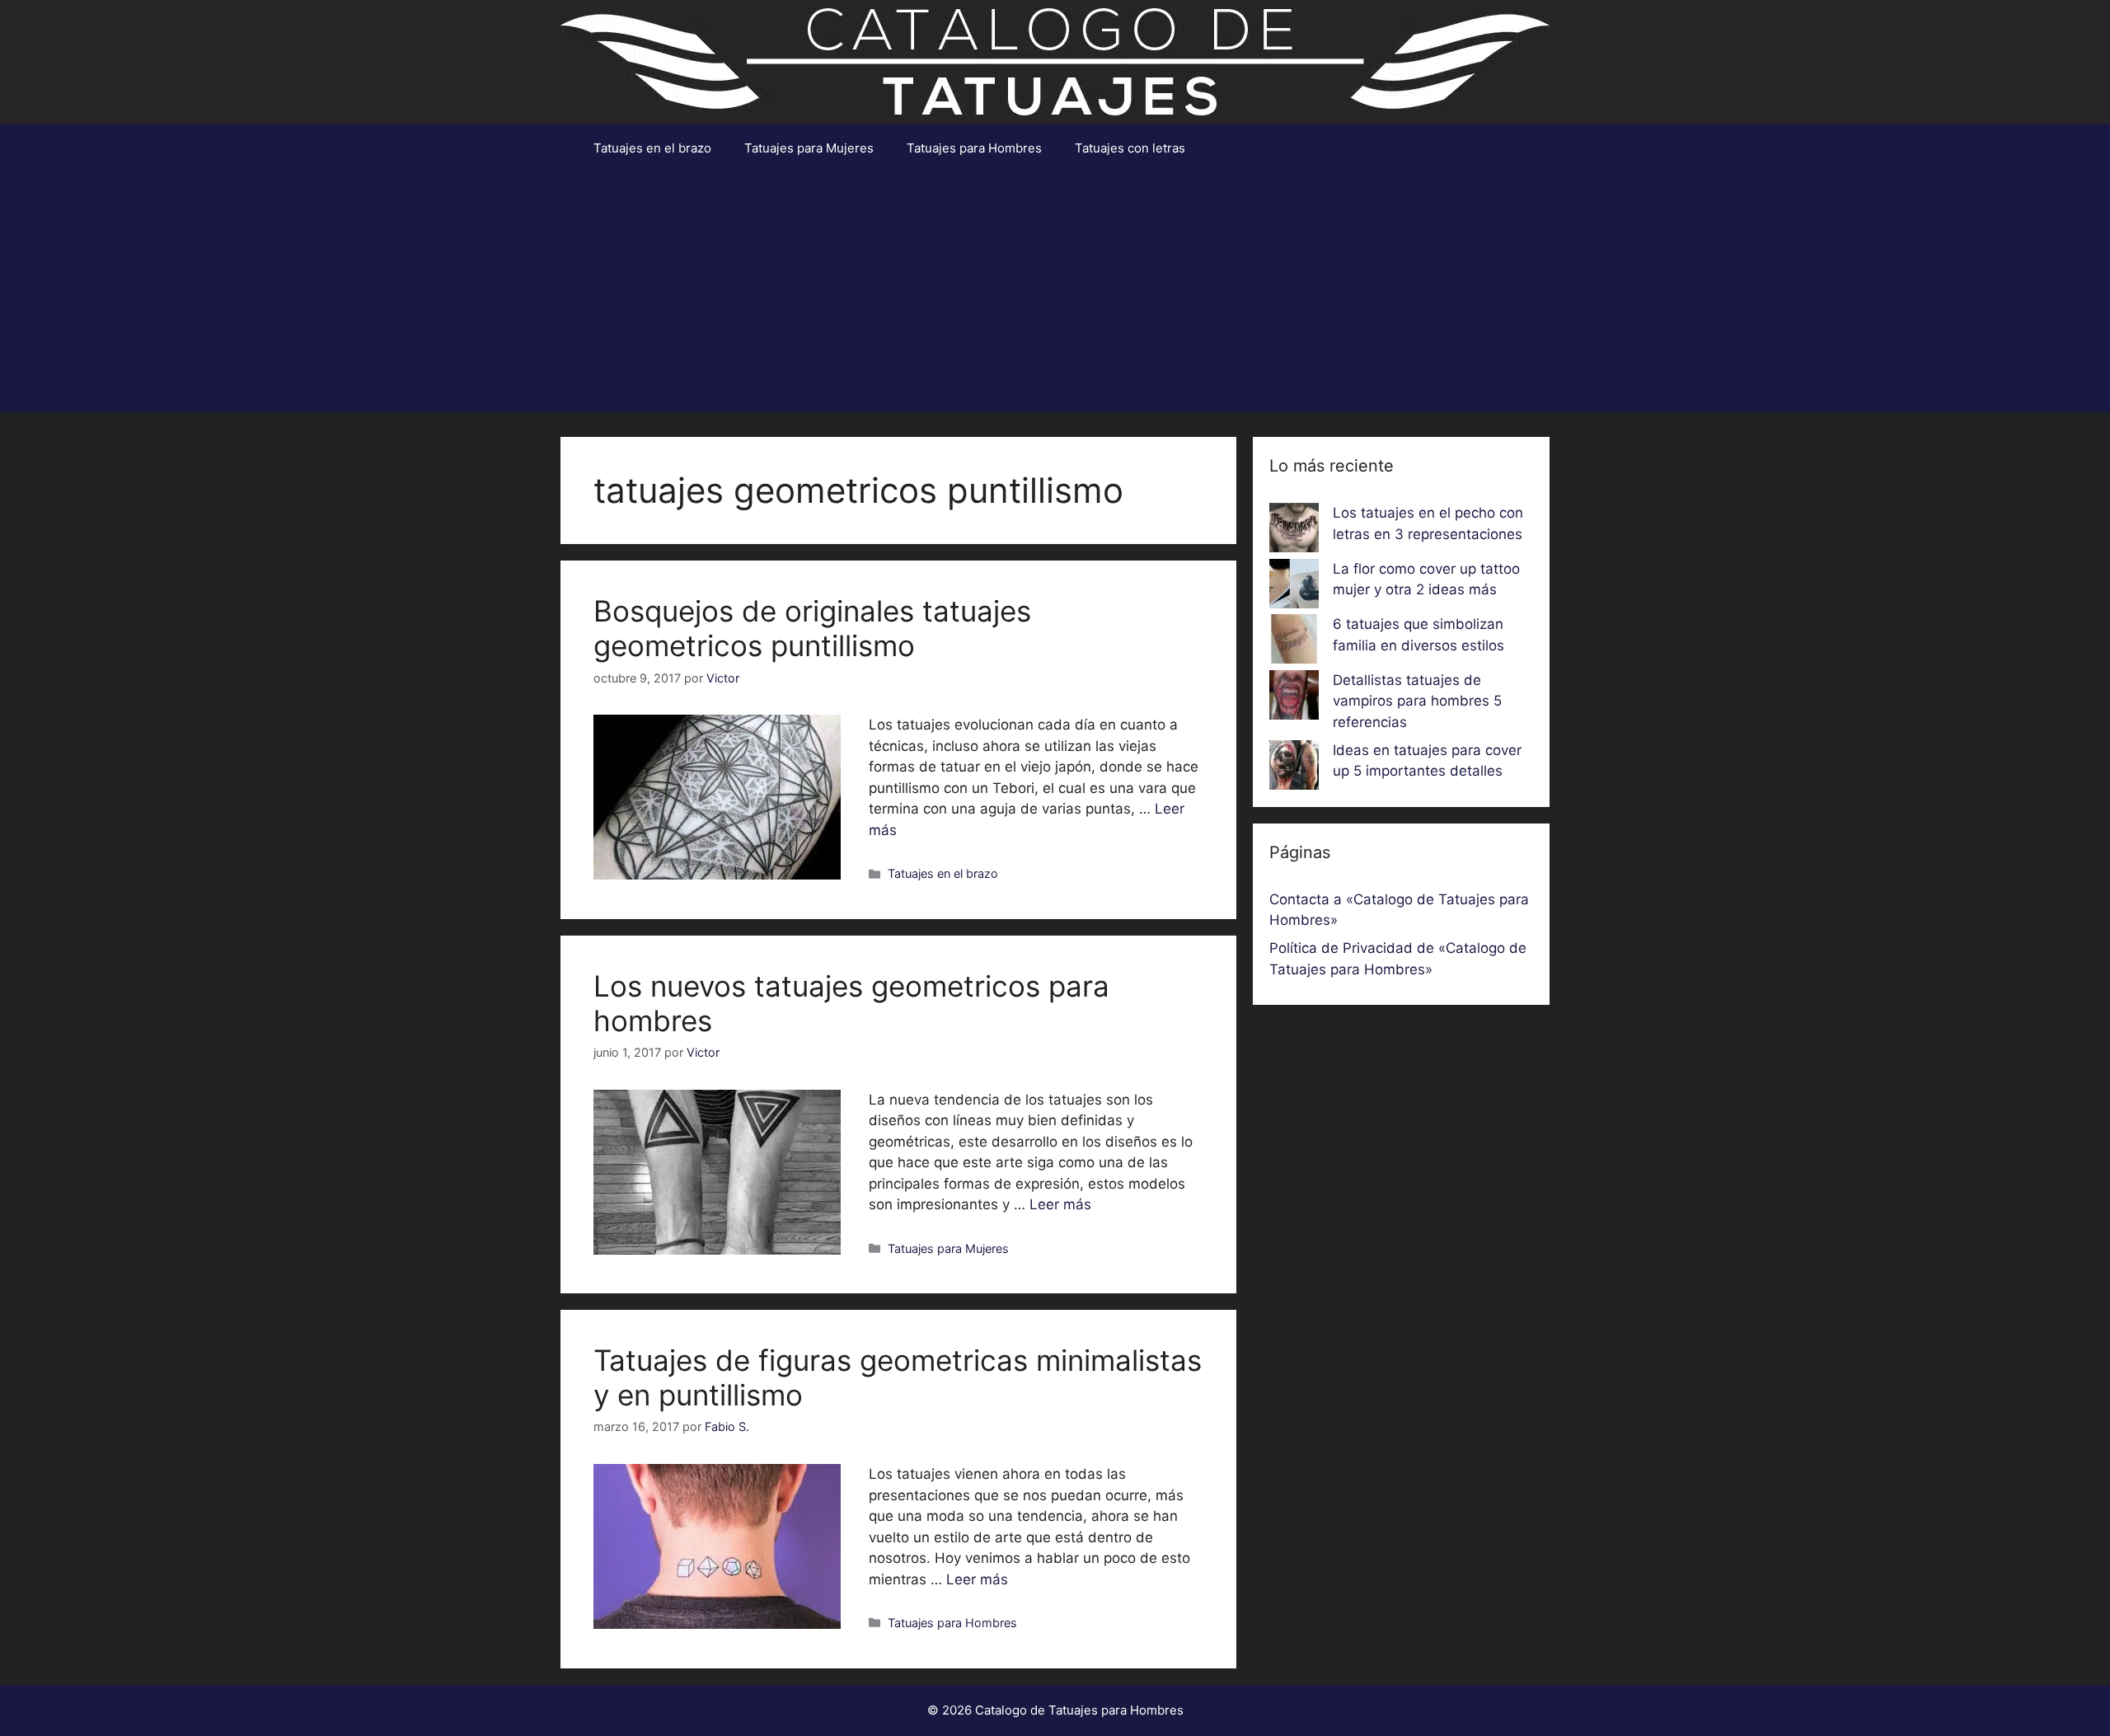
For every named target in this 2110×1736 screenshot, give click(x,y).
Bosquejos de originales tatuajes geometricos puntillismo (812, 628)
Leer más (1060, 1204)
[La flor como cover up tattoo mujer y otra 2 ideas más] (1294, 587)
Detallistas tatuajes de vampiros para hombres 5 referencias (1417, 701)
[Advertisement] (1055, 297)
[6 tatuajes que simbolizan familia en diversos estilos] (1294, 642)
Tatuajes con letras (1130, 148)
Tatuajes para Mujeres (809, 148)
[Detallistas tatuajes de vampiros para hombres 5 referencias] (1294, 698)
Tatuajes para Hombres (974, 148)
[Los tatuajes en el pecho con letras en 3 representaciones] (1294, 531)
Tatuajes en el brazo (652, 148)
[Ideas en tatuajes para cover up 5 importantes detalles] (1294, 768)
